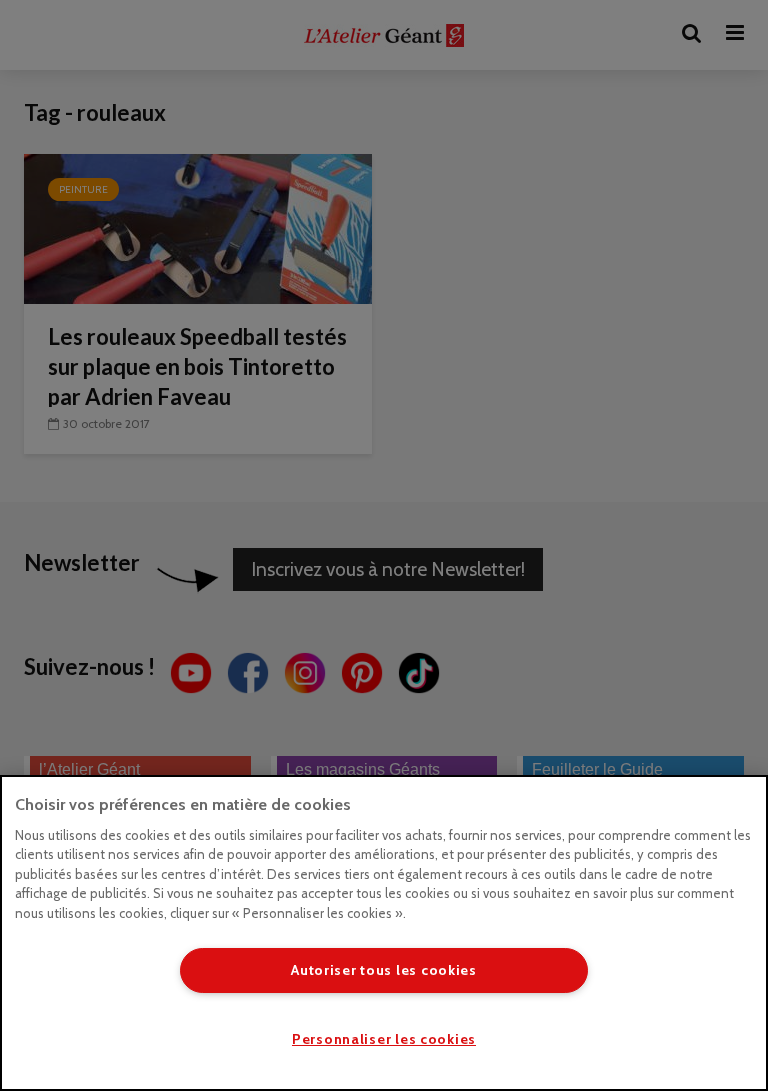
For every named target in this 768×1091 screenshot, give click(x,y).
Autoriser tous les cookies (384, 970)
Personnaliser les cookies (384, 1039)
